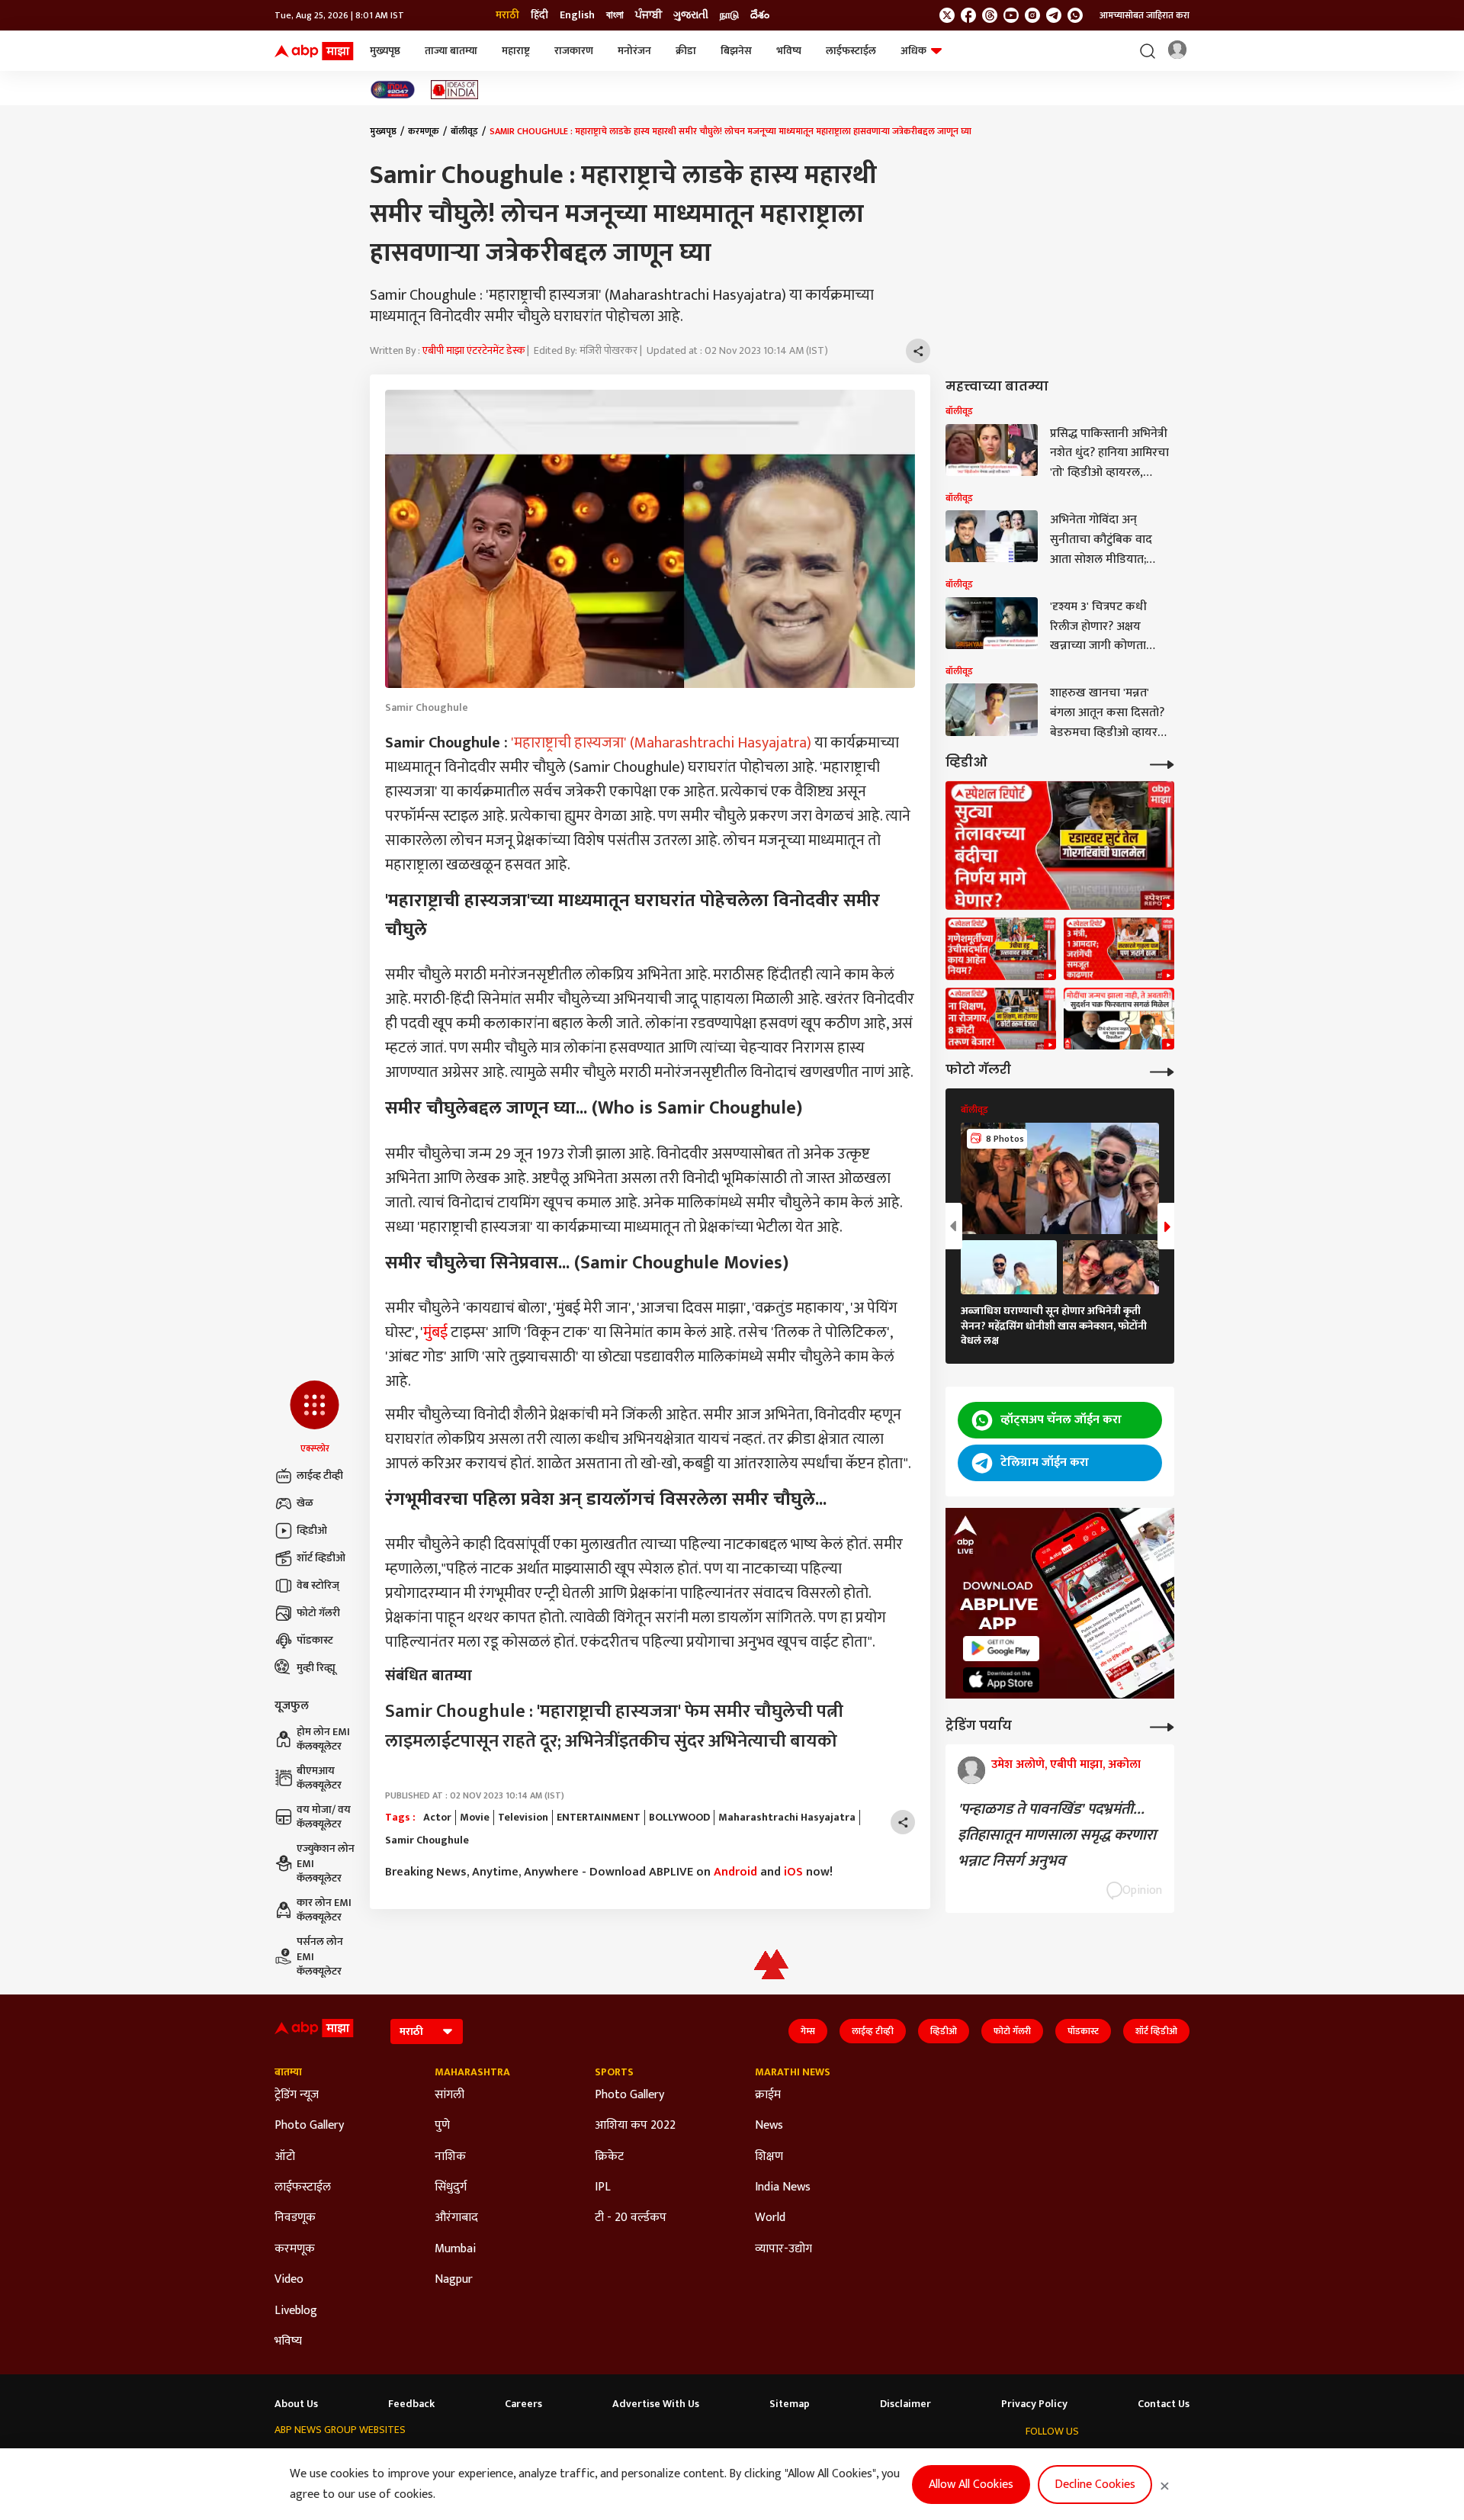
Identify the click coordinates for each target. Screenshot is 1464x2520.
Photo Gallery (309, 2126)
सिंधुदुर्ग (451, 2187)
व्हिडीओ (312, 1530)
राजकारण (574, 51)
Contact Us (1164, 2404)
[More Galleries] (1162, 1070)
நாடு (729, 15)
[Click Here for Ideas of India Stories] (455, 90)
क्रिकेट (609, 2157)
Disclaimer (905, 2404)
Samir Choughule (427, 1840)
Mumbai (455, 2249)
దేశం (760, 15)
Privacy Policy (1034, 2404)
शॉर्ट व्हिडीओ (321, 1558)
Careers (523, 2404)
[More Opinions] (1162, 1726)
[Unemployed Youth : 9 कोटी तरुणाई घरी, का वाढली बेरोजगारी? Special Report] (1001, 1019)
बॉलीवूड (464, 131)
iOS (793, 1872)
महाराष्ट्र (516, 51)
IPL (603, 2187)
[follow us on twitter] (947, 15)
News (769, 2126)
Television (523, 1818)
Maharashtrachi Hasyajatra (787, 1818)
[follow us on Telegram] (1054, 15)
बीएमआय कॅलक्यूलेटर (319, 1778)
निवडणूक (295, 2218)
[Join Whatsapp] (1075, 15)
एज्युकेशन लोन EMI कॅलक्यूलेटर (326, 1864)
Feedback (411, 2404)
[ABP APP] (1001, 1649)
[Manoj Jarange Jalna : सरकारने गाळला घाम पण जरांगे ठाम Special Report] (1119, 949)
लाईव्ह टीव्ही (320, 1475)
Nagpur (454, 2280)
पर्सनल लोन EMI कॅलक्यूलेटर (320, 1957)
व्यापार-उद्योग (783, 2249)
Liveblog (296, 2311)
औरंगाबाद (456, 2218)
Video (289, 2280)
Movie (475, 1818)
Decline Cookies (1095, 2485)
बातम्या (288, 2072)
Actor (437, 1818)
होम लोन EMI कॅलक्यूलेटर (323, 1739)
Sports (614, 2072)
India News (783, 2187)
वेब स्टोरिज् (318, 1585)
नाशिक (450, 2157)
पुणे (442, 2126)
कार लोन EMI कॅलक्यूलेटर (324, 1910)
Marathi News (793, 2072)
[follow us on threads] (990, 15)
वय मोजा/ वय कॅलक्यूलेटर (324, 1817)
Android (735, 1872)
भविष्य (789, 51)
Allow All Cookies (971, 2485)
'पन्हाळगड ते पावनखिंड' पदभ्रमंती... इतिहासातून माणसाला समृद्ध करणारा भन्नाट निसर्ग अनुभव (1057, 1835)
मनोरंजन (634, 51)
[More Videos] (1162, 763)
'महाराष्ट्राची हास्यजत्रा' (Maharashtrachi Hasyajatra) (661, 743)
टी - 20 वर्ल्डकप (631, 2218)
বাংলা (615, 15)
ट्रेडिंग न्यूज (297, 2095)
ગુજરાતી (691, 15)
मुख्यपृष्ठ (385, 51)
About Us (296, 2404)
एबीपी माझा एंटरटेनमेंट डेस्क (474, 350)
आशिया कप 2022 (635, 2126)
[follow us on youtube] (1011, 15)
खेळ (305, 1503)
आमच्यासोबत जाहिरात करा (1145, 15)
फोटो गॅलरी (318, 1613)
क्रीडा (686, 51)
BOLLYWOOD (679, 1818)
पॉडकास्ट (315, 1640)
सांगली (449, 2095)
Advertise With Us (656, 2404)
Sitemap (790, 2404)
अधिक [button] (913, 51)
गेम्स (808, 2031)
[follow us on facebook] (968, 15)
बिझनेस (736, 51)
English (577, 15)
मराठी (507, 15)
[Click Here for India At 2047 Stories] (393, 90)
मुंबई (435, 1332)
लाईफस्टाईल (851, 51)
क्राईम (768, 2095)
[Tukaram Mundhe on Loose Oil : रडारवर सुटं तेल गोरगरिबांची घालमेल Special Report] (1060, 845)
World (770, 2218)
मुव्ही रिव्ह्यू (316, 1668)
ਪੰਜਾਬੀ (649, 15)
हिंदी (539, 15)
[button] (315, 1418)
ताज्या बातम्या (451, 51)
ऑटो (285, 2157)
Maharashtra (472, 2072)
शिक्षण (769, 2157)
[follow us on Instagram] (1032, 15)
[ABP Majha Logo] (314, 51)
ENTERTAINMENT (599, 1818)
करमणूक (424, 131)
